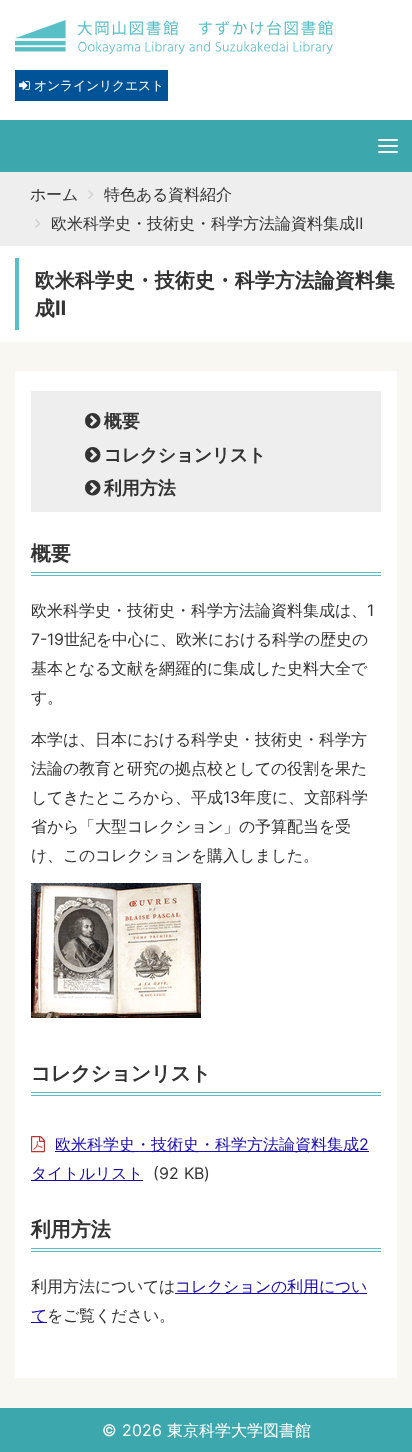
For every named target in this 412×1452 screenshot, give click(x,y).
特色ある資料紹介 (168, 194)
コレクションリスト (183, 454)
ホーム (54, 194)
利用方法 (138, 487)
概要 (120, 420)
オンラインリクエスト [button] (97, 85)
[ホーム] (175, 37)
